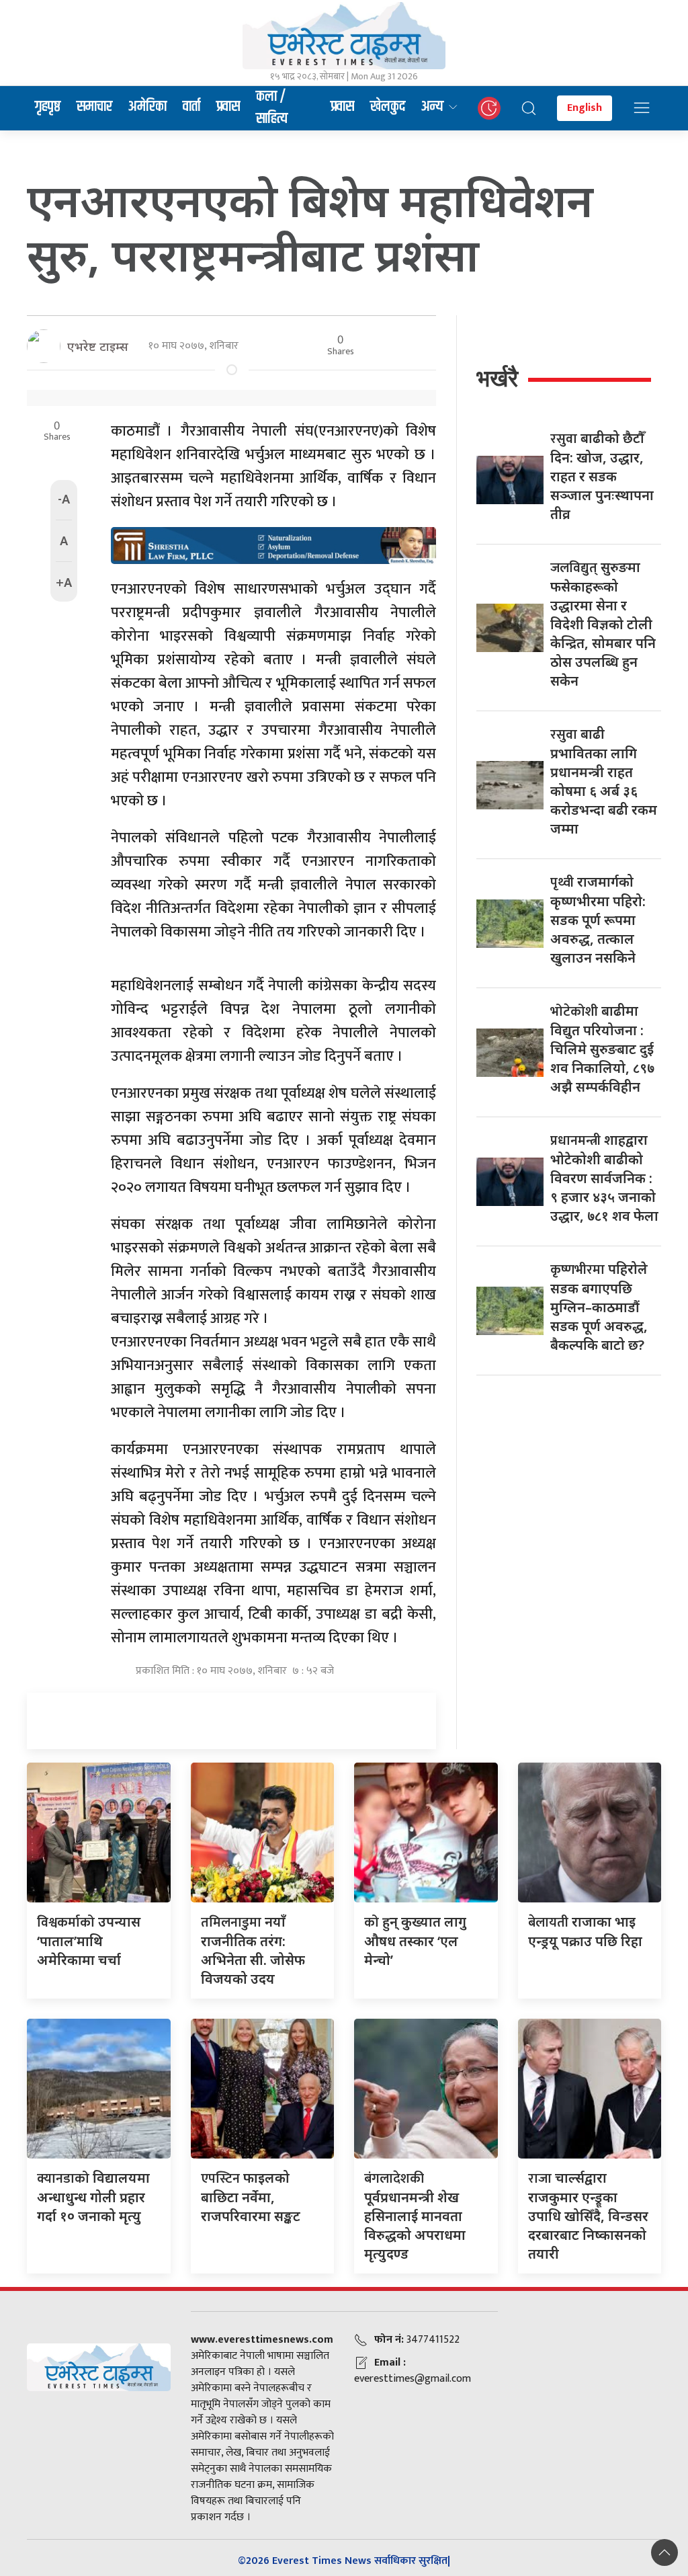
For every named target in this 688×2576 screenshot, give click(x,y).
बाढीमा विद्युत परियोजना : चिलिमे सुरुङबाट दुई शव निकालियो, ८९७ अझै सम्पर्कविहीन (602, 1049)
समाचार (94, 107)
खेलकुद (388, 107)
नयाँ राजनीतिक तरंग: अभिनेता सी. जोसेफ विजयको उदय (253, 1950)
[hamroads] (273, 545)
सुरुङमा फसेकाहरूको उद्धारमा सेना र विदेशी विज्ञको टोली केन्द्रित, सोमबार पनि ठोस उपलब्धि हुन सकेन (603, 624)
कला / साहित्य (272, 108)
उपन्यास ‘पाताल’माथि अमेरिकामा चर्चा (89, 1941)
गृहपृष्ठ (48, 107)
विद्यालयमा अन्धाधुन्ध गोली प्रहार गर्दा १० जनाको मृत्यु (93, 2197)
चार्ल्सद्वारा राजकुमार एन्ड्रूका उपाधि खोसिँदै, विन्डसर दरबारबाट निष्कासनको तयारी (588, 2216)
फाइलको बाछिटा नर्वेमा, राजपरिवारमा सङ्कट (251, 2197)
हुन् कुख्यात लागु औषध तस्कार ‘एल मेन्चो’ (415, 1941)
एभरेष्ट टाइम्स (98, 346)
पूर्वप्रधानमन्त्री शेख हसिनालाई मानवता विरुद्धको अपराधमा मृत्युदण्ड (415, 2216)
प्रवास (228, 107)
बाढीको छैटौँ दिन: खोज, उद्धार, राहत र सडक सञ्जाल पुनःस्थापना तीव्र (602, 476)
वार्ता (191, 107)
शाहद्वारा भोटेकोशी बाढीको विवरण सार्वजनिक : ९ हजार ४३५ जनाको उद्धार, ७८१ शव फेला (604, 1178)
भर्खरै (497, 378)
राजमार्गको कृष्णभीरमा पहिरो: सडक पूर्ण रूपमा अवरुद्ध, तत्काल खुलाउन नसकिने (598, 920)
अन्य (432, 107)
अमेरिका (147, 107)
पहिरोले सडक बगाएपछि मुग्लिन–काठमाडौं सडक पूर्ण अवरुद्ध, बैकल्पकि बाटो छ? (599, 1307)
